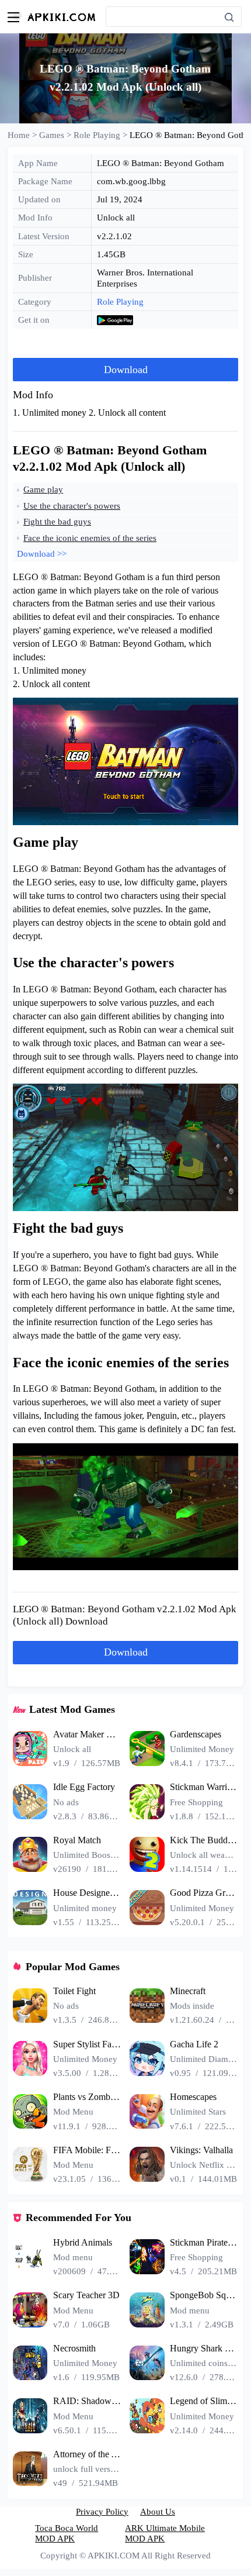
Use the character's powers (72, 506)
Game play (43, 489)
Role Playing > (102, 135)
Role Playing (120, 302)
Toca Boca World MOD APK (67, 2533)
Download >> (42, 554)
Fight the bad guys (57, 522)
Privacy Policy (102, 2512)
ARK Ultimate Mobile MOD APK (165, 2533)
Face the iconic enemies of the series (90, 538)
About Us (158, 2512)
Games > (56, 135)
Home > (23, 135)
